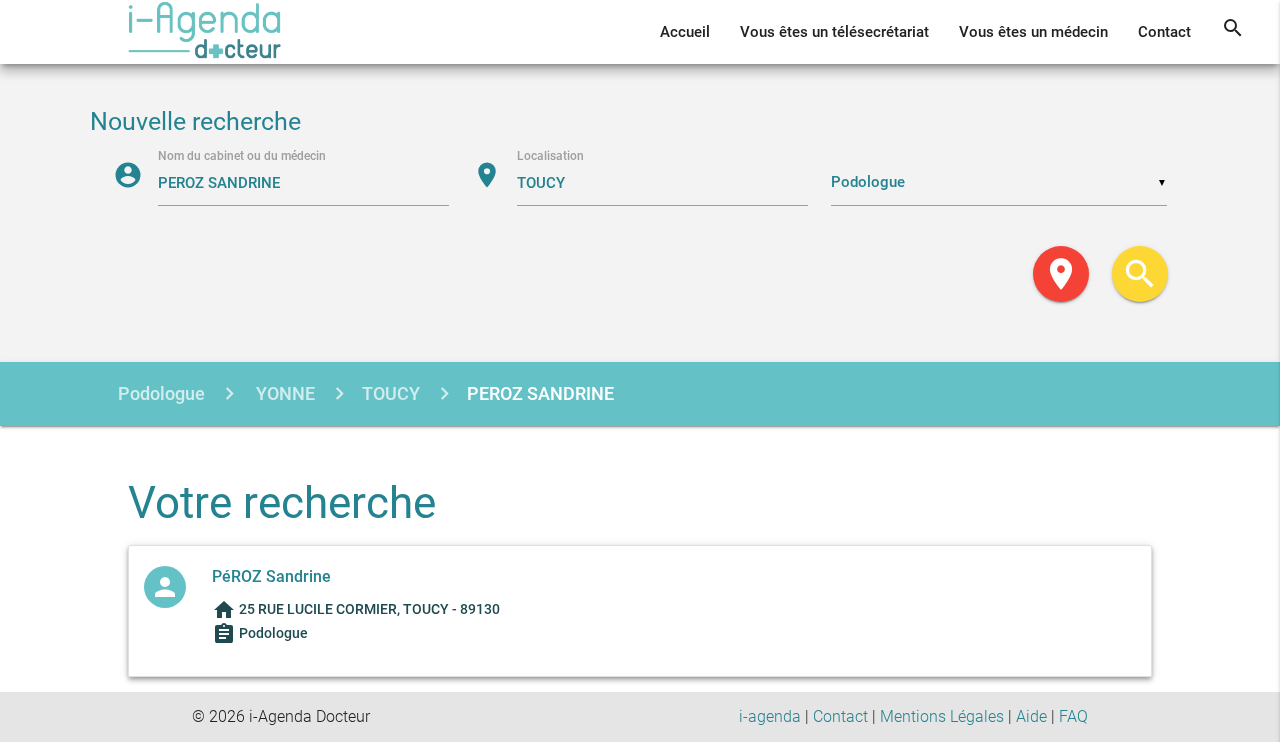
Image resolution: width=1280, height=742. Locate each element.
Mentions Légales (942, 716)
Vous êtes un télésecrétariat (834, 32)
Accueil (685, 32)
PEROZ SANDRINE (540, 393)
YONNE (283, 393)
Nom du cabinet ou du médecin (242, 156)
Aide (1031, 716)
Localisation (550, 156)
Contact (1164, 32)
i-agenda (770, 716)
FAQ (1073, 716)
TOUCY (391, 393)
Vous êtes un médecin (1033, 32)
